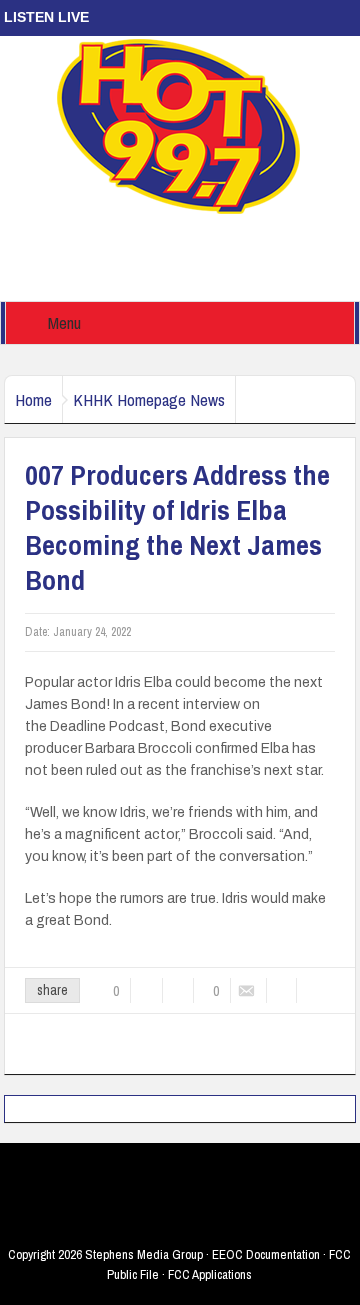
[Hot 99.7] (179, 125)
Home (33, 399)
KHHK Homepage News (149, 399)
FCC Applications (210, 1274)
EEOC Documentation (266, 1254)
